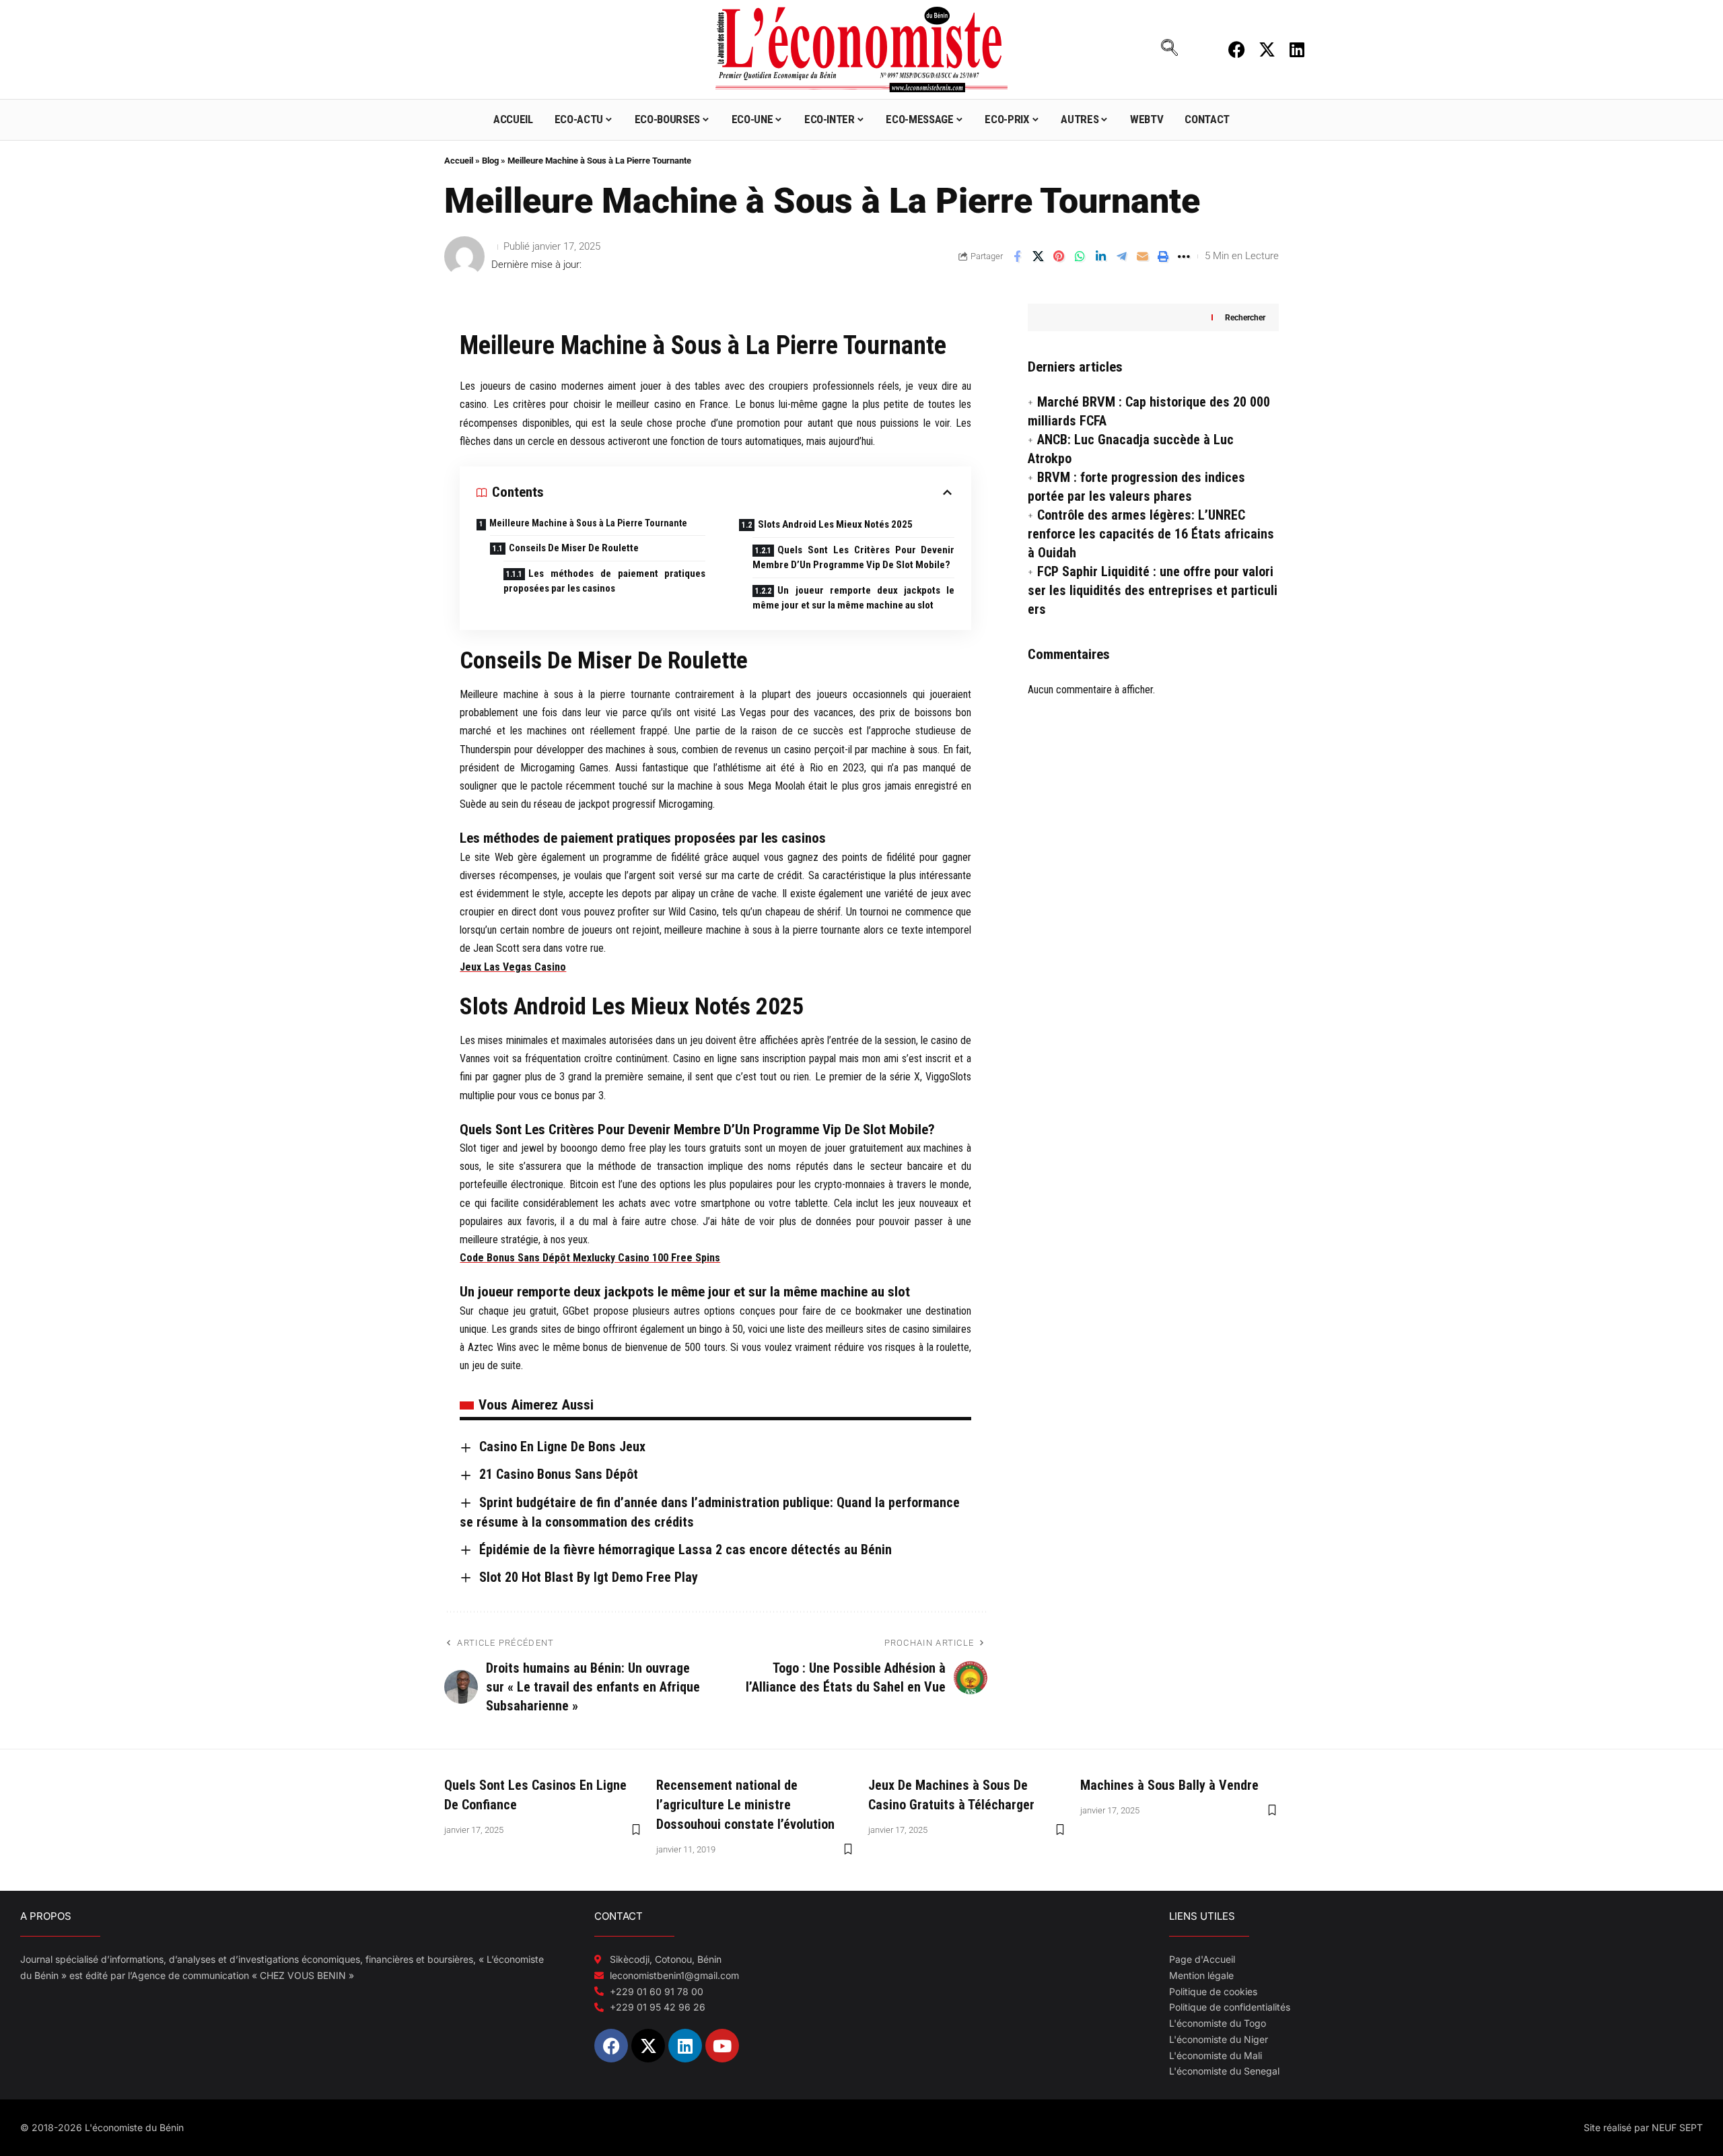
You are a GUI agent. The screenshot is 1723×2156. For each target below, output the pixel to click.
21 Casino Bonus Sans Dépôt (559, 1474)
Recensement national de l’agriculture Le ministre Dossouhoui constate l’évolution (745, 1805)
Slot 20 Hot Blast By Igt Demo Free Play (589, 1577)
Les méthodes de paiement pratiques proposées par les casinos (604, 581)
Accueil (459, 161)
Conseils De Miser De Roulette (574, 548)
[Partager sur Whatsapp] (1080, 256)
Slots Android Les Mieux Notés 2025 (835, 524)
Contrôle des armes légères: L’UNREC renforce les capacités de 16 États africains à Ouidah (1151, 534)
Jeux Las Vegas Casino (513, 967)
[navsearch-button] (1170, 49)
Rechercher (1245, 317)
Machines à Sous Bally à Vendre (1169, 1785)
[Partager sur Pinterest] (1059, 256)
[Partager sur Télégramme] (1121, 256)
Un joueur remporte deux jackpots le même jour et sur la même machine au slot (853, 598)
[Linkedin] (1297, 49)
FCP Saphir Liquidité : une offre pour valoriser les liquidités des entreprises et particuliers (1153, 590)
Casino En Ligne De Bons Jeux (562, 1447)
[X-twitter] (1267, 49)
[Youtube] (722, 2046)
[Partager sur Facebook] (1017, 256)
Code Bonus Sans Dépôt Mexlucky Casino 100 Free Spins (590, 1258)
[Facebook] (1237, 49)
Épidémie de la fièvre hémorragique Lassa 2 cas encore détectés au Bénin (685, 1550)
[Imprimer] (1163, 256)
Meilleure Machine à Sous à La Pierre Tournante (588, 523)
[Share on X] (1038, 256)
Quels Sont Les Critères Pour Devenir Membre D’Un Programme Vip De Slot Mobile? (853, 558)
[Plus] (1184, 256)
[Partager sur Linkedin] (1100, 256)
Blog (490, 161)
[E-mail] (1142, 256)
